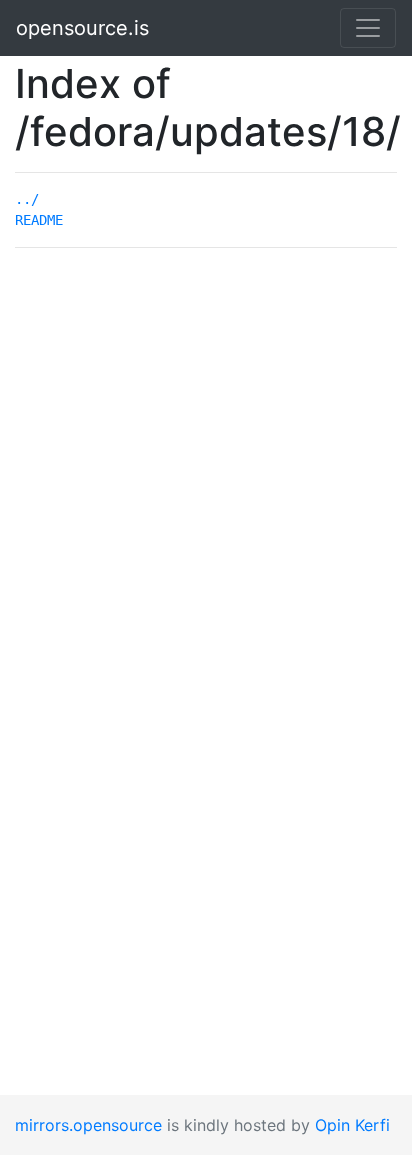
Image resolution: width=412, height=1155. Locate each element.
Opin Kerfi (352, 1125)
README (39, 220)
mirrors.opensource (88, 1125)
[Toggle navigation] (368, 28)
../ (27, 199)
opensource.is (82, 28)
